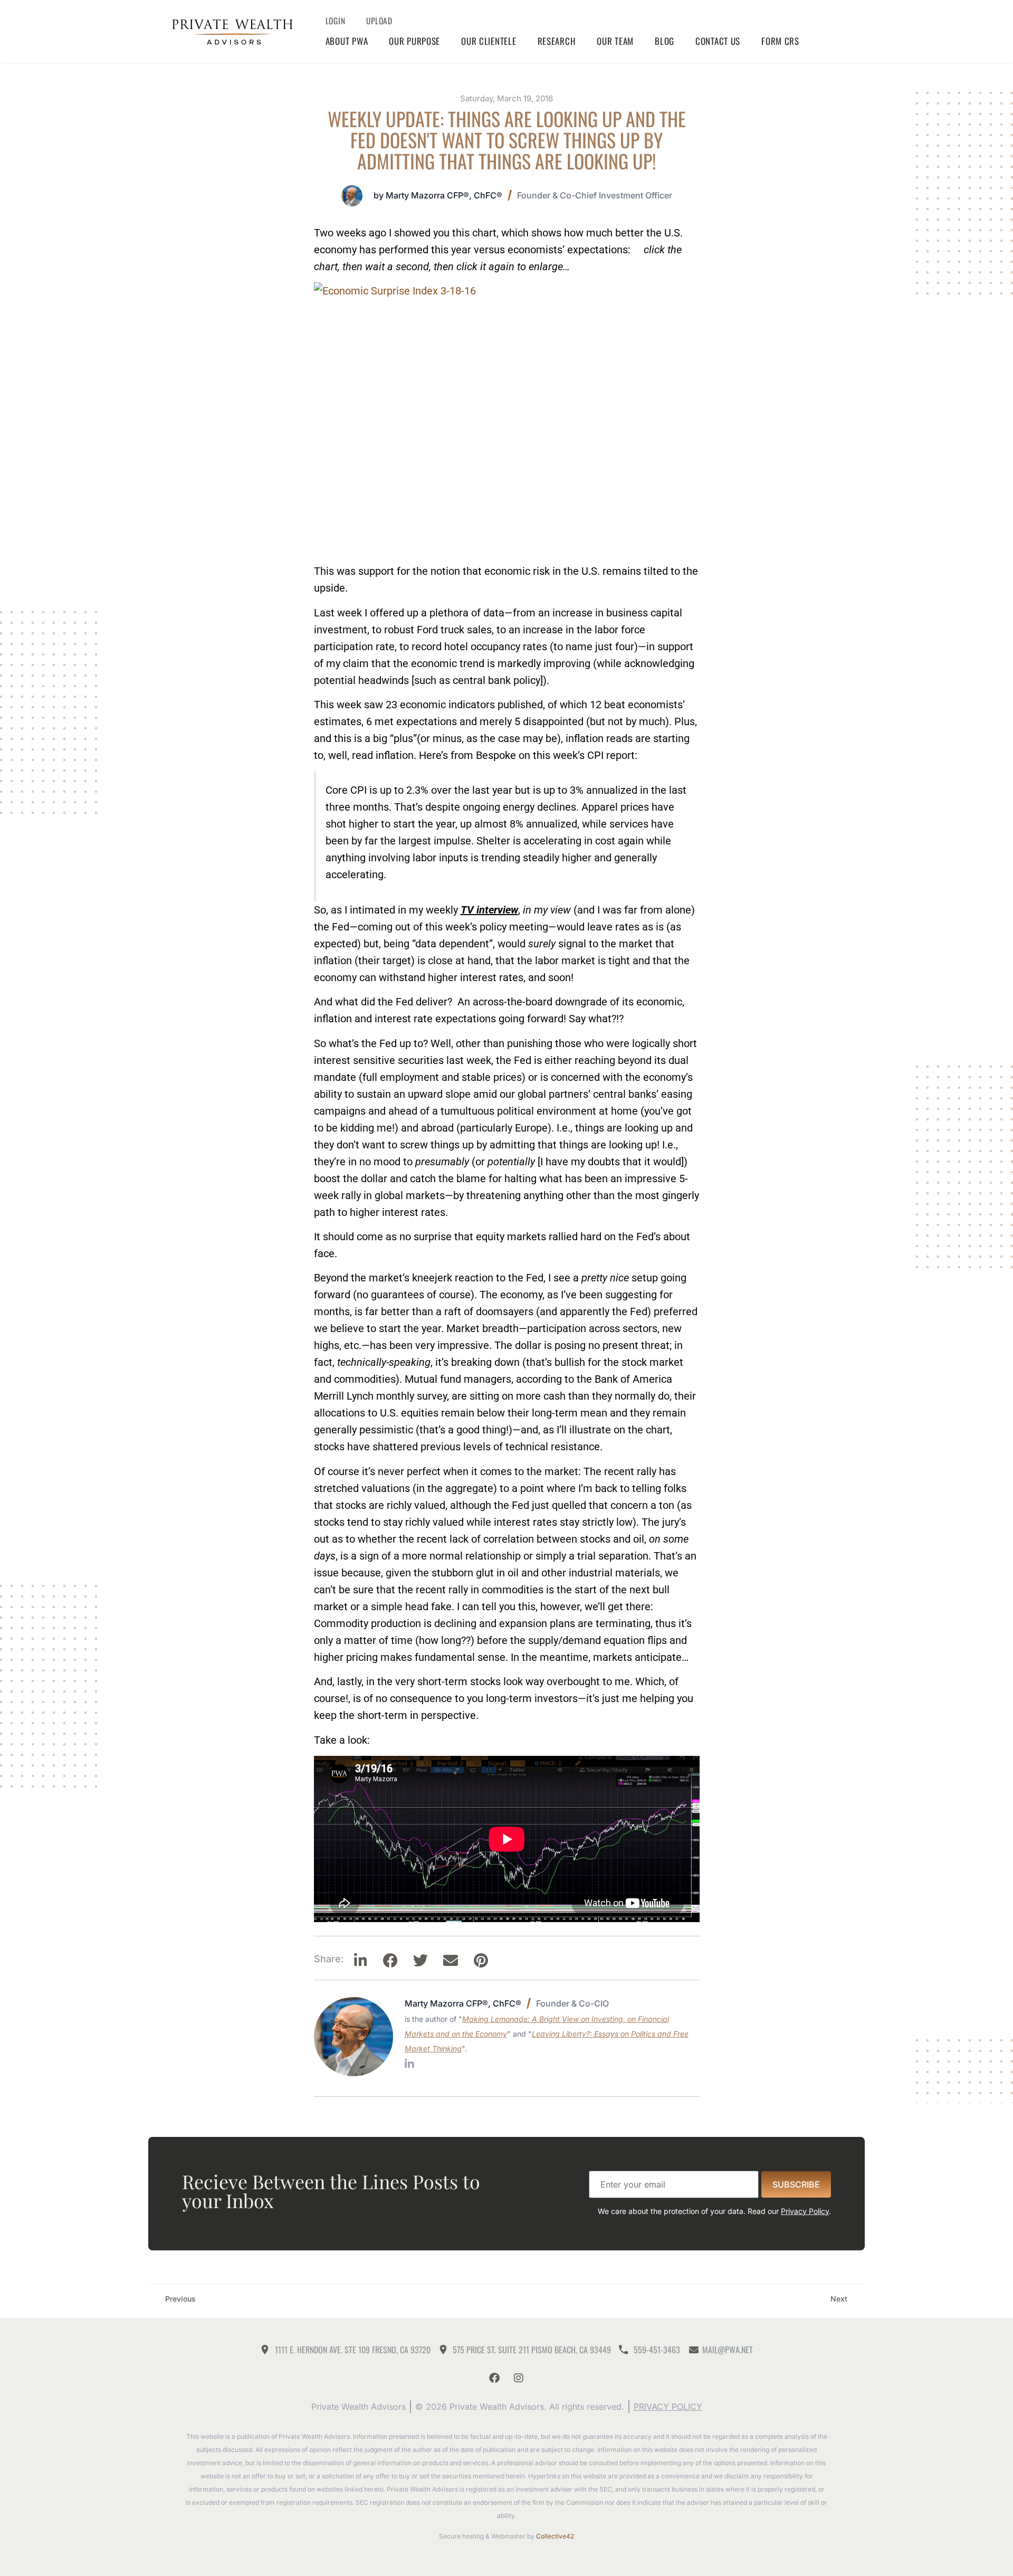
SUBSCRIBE (796, 2184)
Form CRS (780, 41)
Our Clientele (489, 41)
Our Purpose (414, 41)
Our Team (615, 41)
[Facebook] (494, 2378)
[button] (361, 1961)
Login (336, 21)
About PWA (347, 41)
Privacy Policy (805, 2211)
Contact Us (718, 41)
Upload (379, 21)
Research (557, 41)
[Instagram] (519, 2378)
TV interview (489, 910)
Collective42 (555, 2536)
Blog (665, 41)
